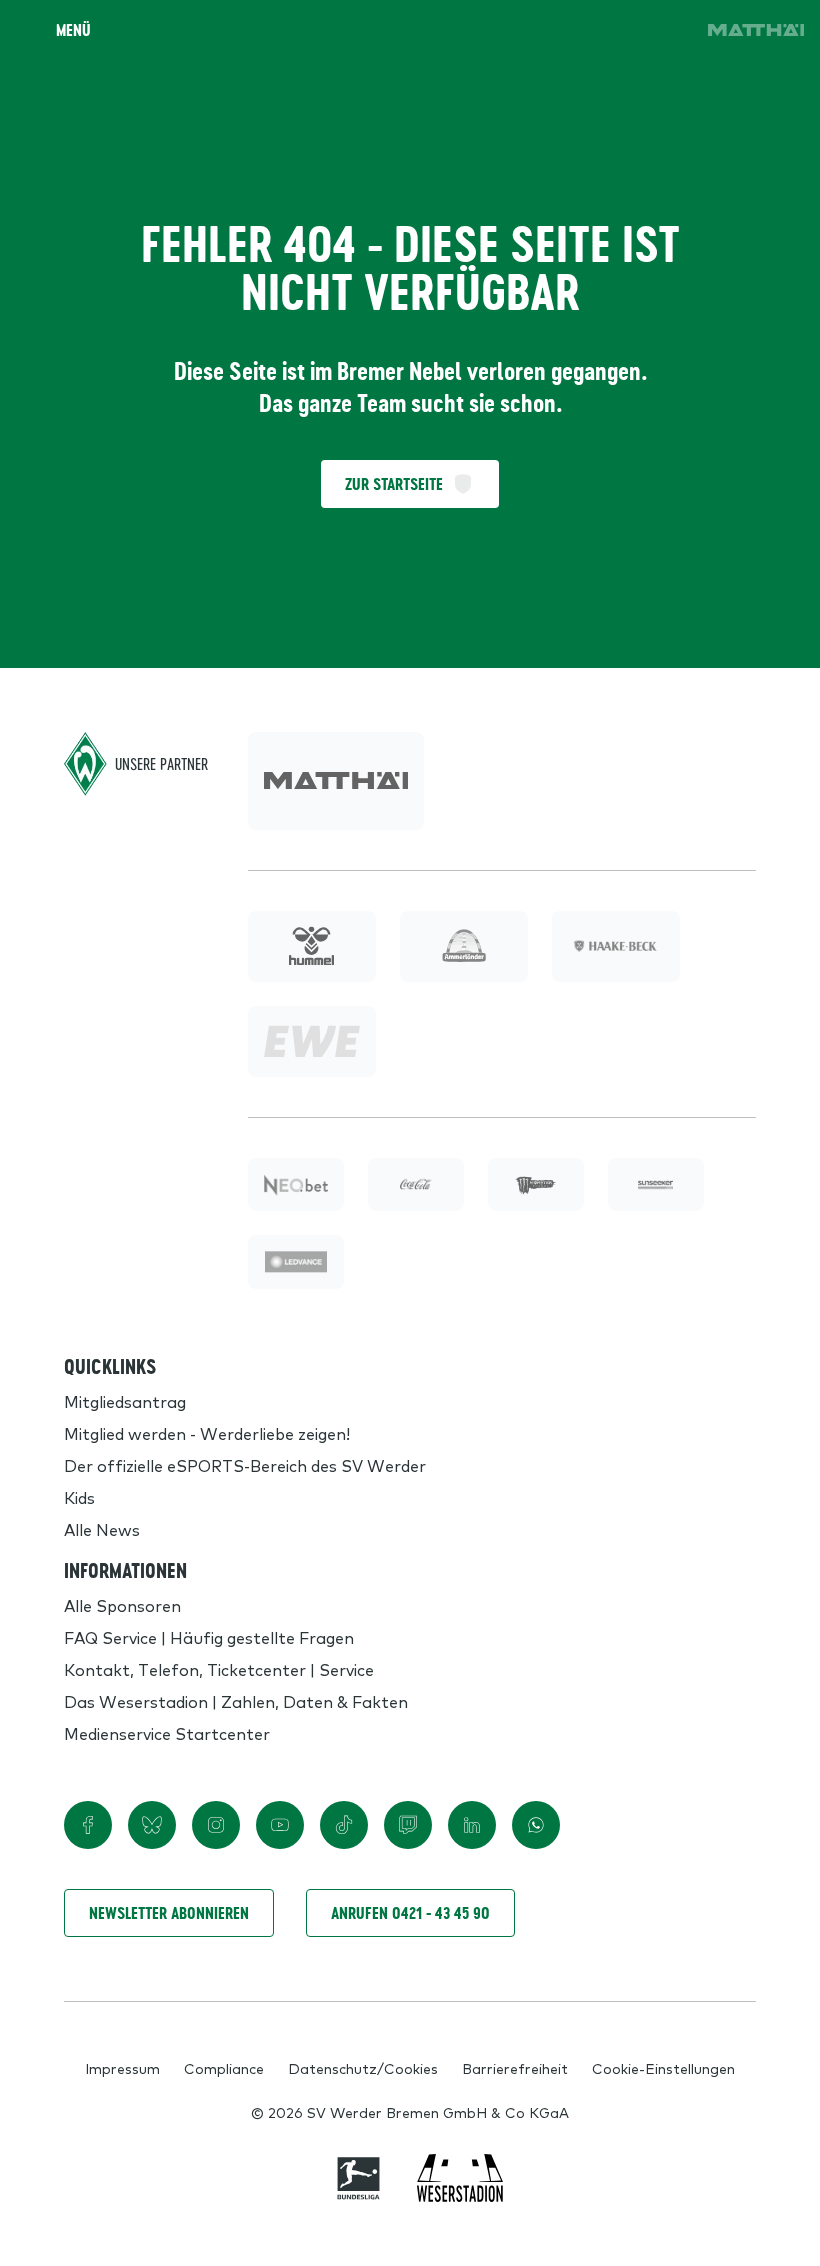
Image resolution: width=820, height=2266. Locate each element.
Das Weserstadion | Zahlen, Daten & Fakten (236, 1701)
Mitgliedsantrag (125, 1401)
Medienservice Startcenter (167, 1733)
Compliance (224, 2068)
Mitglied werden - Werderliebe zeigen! (207, 1433)
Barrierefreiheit (515, 2068)
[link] (756, 30)
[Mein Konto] (668, 30)
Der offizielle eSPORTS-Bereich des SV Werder (245, 1465)
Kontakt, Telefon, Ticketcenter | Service (219, 1669)
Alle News (102, 1529)
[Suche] (556, 30)
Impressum (122, 2068)
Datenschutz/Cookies (363, 2068)
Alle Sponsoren (122, 1605)
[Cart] (612, 30)
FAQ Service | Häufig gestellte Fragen (209, 1637)
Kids (79, 1497)
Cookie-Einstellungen (663, 2068)
